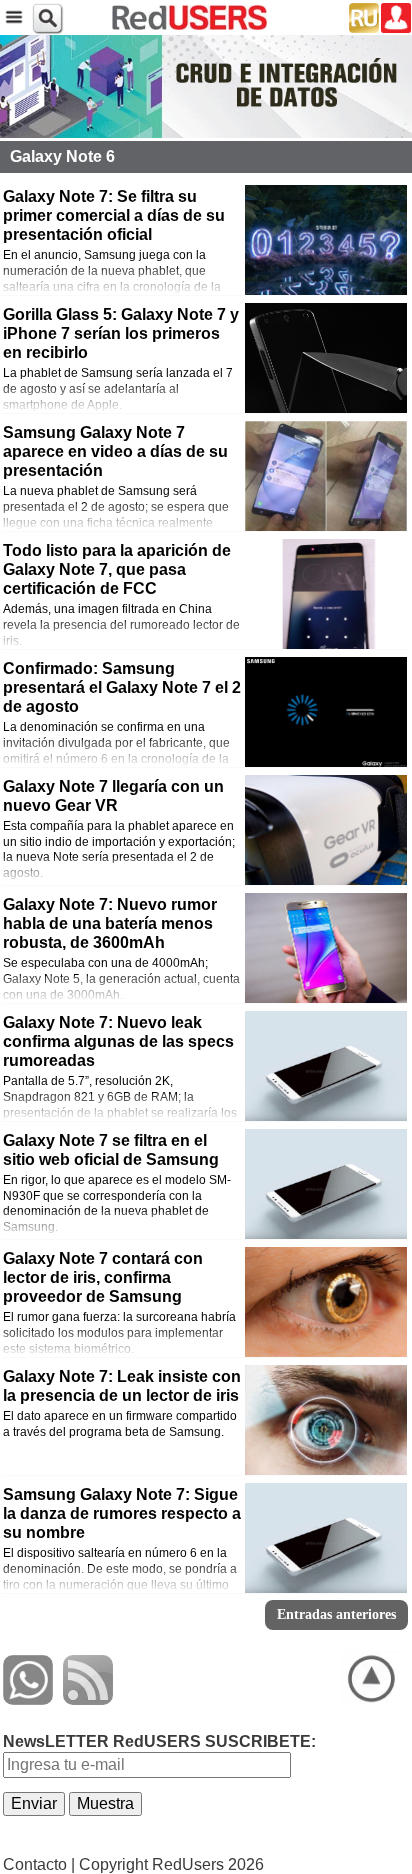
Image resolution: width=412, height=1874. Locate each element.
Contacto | (39, 1864)
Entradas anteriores (336, 1614)
